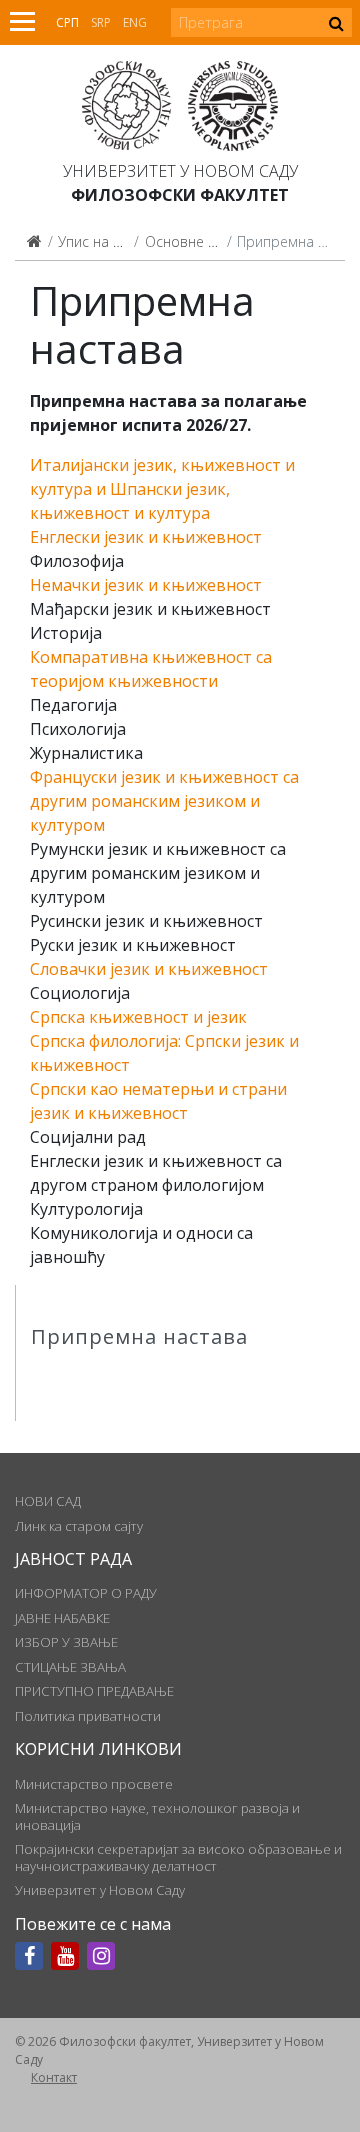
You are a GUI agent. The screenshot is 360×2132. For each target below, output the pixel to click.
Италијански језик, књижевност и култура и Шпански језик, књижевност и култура (162, 489)
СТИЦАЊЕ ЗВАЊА (70, 1667)
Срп (67, 22)
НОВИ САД (48, 1501)
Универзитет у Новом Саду (180, 171)
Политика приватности (88, 1716)
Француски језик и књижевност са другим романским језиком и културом (164, 801)
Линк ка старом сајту (79, 1526)
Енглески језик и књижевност (146, 537)
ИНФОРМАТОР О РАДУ (86, 1593)
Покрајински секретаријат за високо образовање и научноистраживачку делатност (178, 1857)
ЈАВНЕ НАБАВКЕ (62, 1618)
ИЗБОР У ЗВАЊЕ (66, 1642)
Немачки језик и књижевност (146, 585)
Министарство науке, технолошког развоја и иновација (157, 1816)
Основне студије (199, 241)
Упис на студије (108, 241)
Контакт (54, 2077)
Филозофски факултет (180, 195)
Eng (135, 22)
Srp (101, 22)
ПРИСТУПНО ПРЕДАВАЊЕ (94, 1691)
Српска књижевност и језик (138, 1017)
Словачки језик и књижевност (149, 969)
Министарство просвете (94, 1784)
